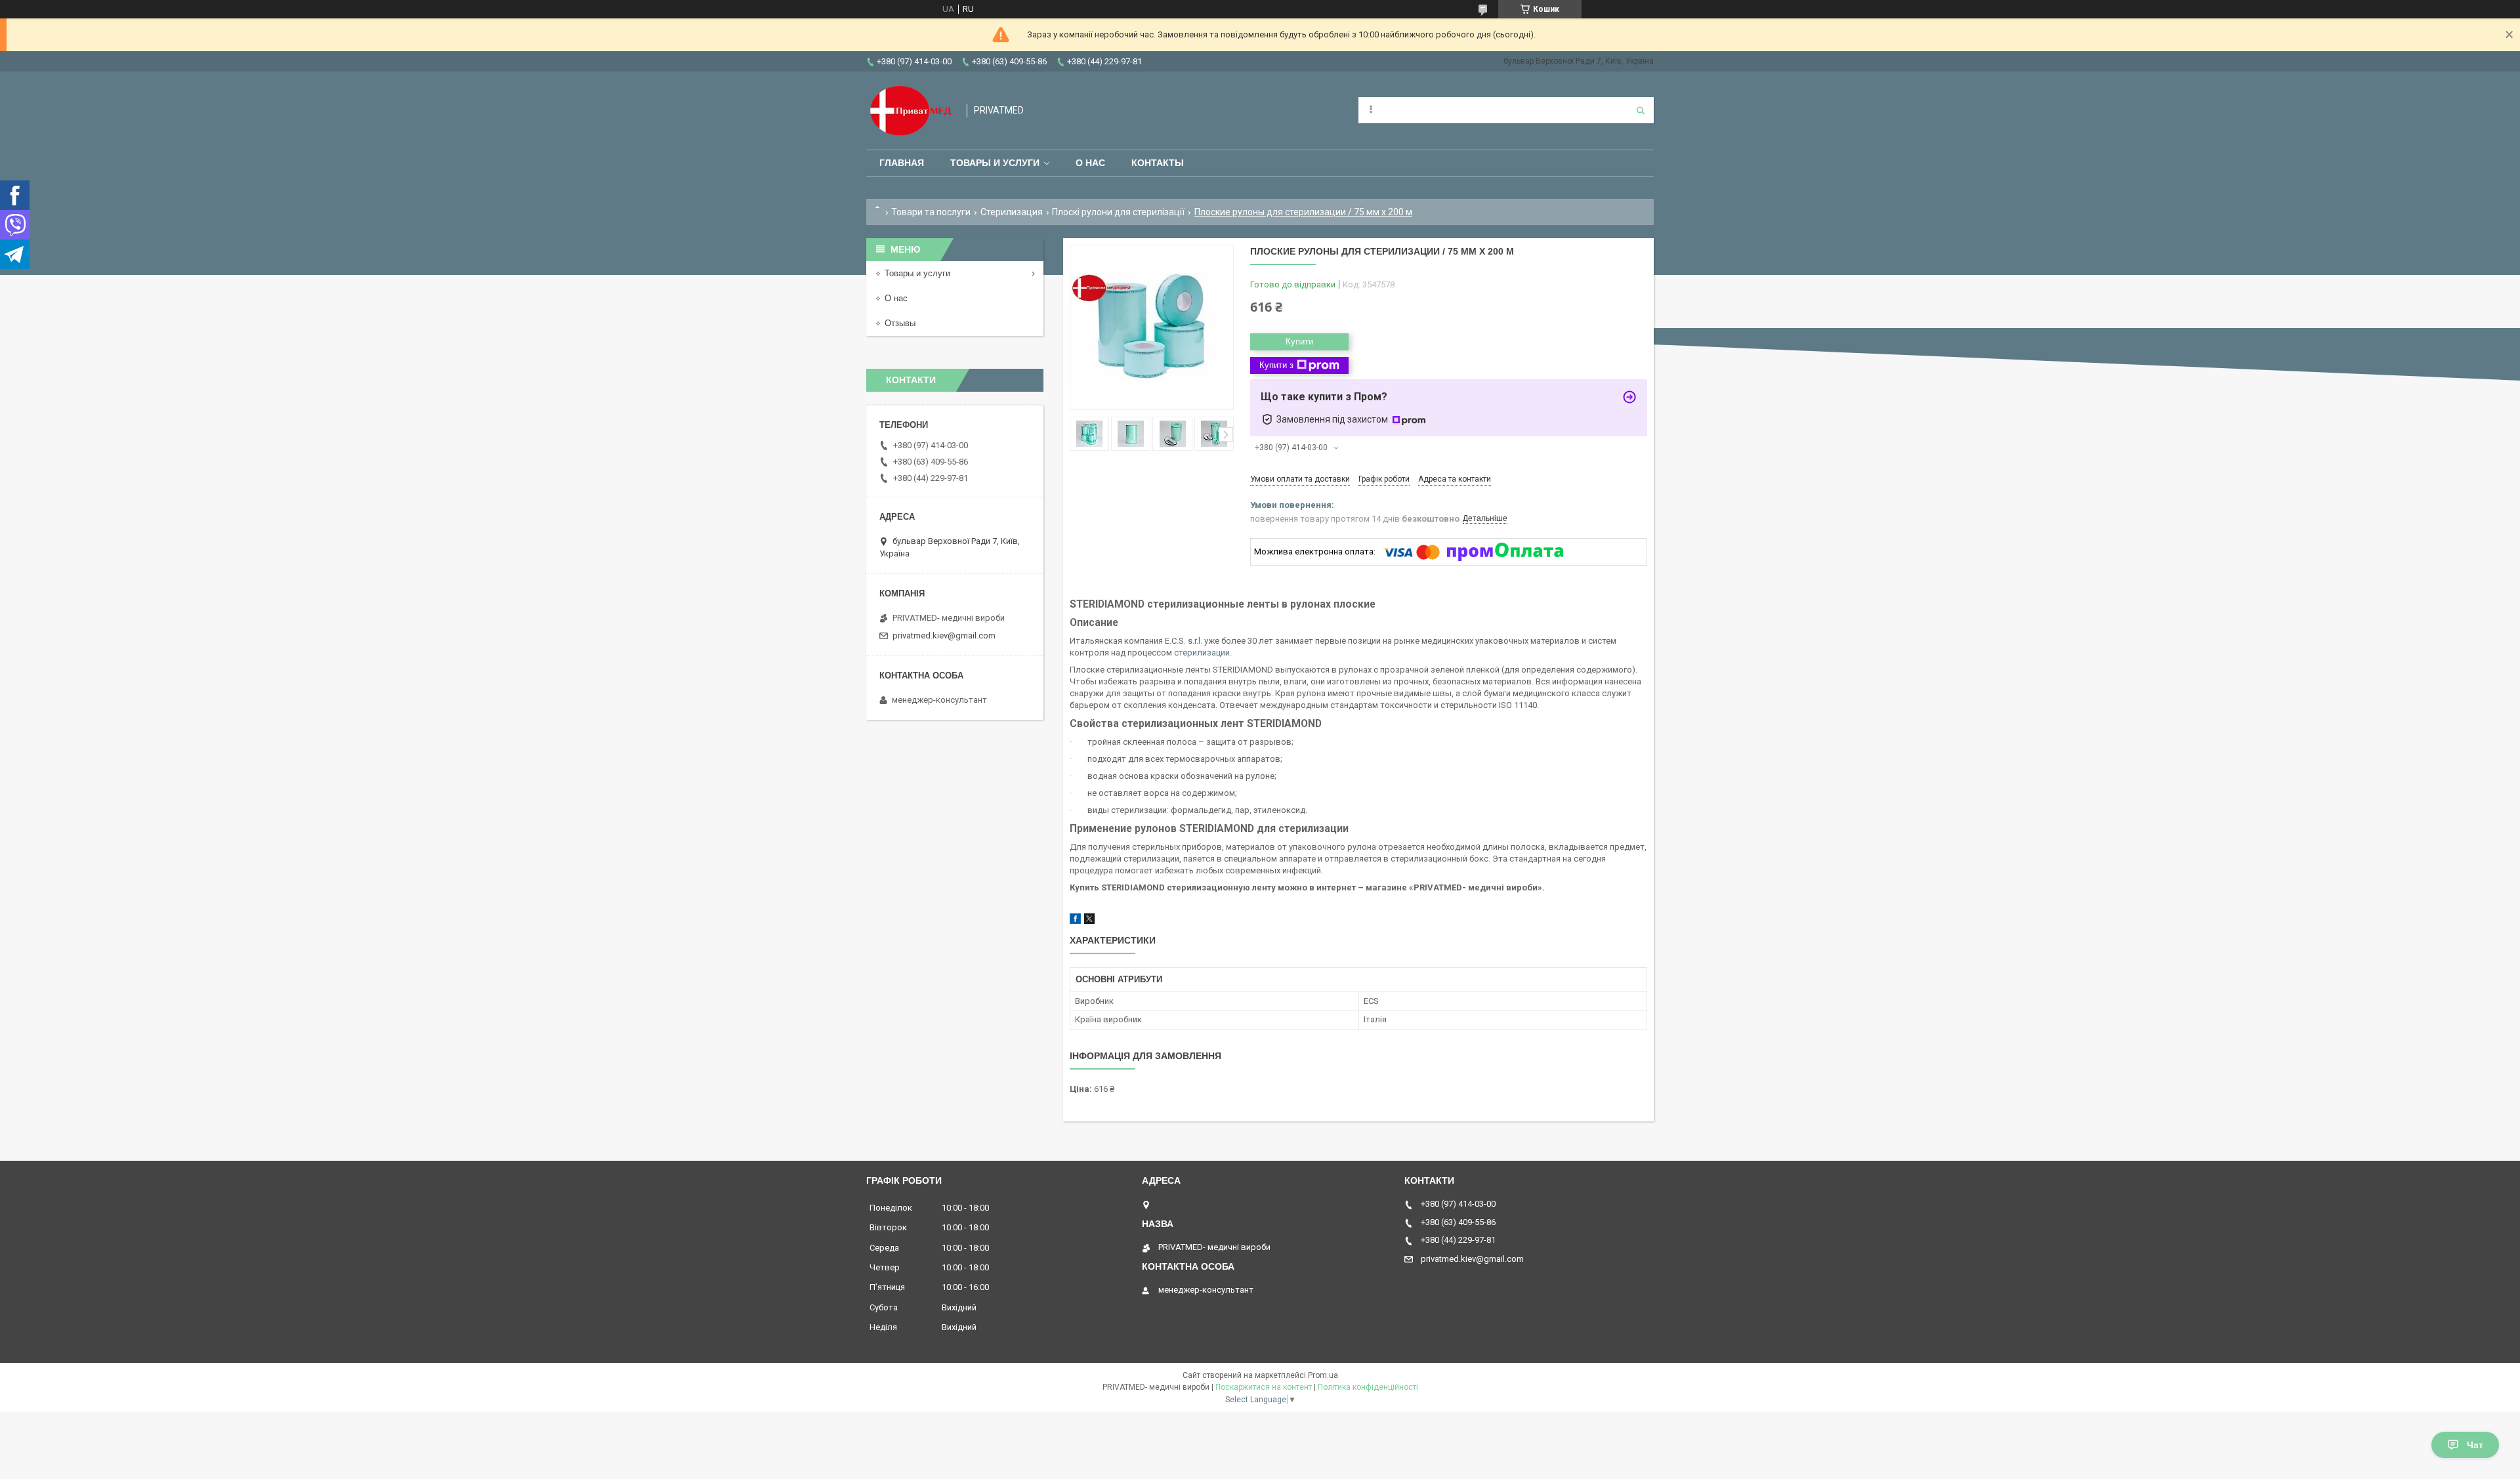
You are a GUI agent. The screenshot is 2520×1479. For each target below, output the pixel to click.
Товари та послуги (931, 212)
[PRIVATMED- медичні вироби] (910, 111)
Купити (1299, 342)
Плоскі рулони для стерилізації (1118, 212)
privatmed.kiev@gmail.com (944, 635)
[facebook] (1075, 921)
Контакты (1158, 163)
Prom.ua (1323, 1375)
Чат (2475, 1445)
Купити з (1276, 365)
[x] (1089, 921)
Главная (902, 163)
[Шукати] (1641, 110)
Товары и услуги (995, 163)
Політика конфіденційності (1368, 1387)
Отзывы (900, 323)
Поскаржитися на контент (1264, 1387)
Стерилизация (1012, 212)
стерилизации (1202, 653)
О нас (1090, 163)
